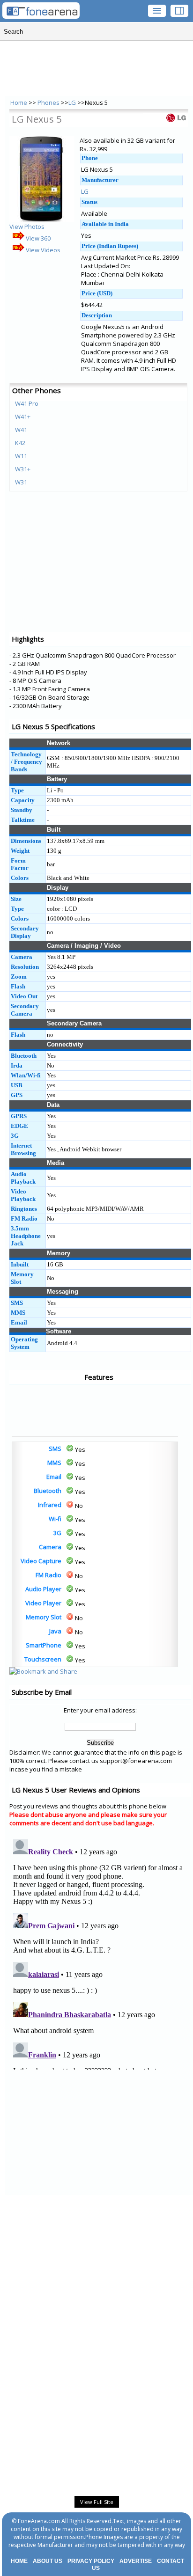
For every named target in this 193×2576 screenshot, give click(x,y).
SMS (55, 1449)
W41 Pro (27, 403)
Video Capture (41, 1561)
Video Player (43, 1603)
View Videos (42, 250)
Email (54, 1477)
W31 (21, 482)
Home (19, 102)
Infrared (50, 1505)
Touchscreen (43, 1659)
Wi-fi (55, 1519)
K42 (20, 443)
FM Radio (48, 1575)
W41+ (23, 417)
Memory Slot (44, 1617)
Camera (50, 1547)
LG (72, 102)
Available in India (105, 224)
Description (97, 315)
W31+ (23, 469)
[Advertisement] (47, 1410)
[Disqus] (100, 1953)
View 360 (37, 238)
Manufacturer (100, 180)
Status (89, 202)
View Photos (27, 227)
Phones (49, 102)
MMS (54, 1463)
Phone (90, 158)
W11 (21, 456)
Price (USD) (97, 293)
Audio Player (43, 1589)
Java (55, 1631)
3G (57, 1533)
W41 (21, 430)
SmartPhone (44, 1645)
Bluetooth (48, 1491)
